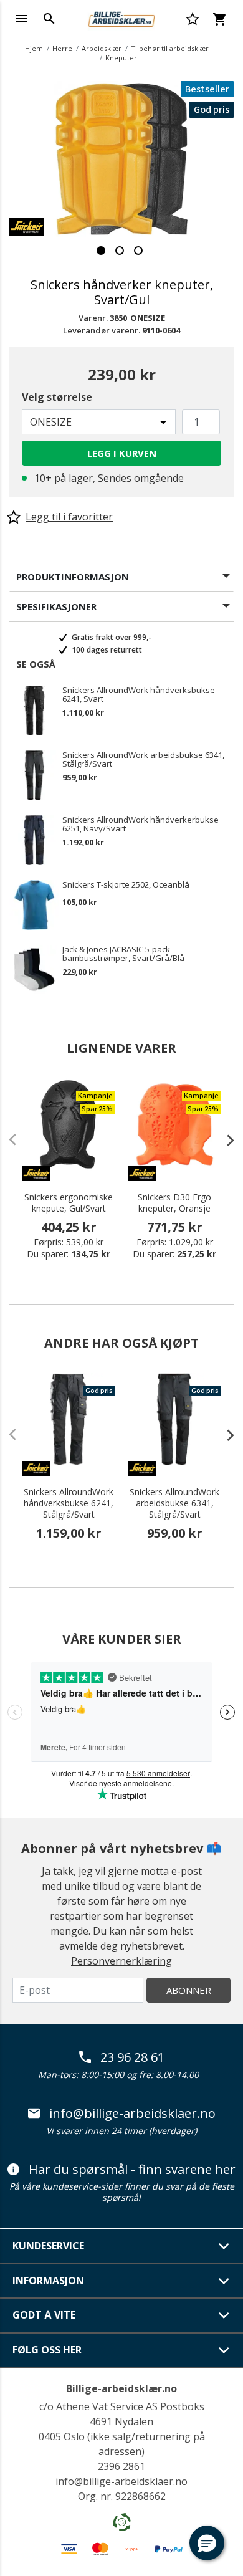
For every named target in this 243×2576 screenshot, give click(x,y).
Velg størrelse (57, 397)
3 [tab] (138, 251)
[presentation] (224, 1140)
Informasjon (48, 2281)
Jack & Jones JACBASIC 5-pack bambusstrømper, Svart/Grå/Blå (123, 954)
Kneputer (121, 58)
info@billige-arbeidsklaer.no (132, 2114)
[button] (207, 2543)
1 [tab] (101, 251)
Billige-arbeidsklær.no (121, 2388)
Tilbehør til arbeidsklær (170, 48)
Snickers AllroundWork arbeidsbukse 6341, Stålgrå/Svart (143, 759)
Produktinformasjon (73, 577)
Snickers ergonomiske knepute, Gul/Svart (69, 1203)
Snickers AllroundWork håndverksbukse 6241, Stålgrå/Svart (69, 1503)
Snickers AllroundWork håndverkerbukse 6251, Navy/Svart (141, 824)
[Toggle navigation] (22, 19)
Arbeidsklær (102, 48)
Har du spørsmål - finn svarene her (132, 2170)
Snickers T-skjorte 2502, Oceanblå (126, 885)
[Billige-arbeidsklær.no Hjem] (121, 17)
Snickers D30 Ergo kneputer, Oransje (174, 1203)
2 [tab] (120, 251)
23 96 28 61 (132, 2057)
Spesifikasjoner (56, 606)
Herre (62, 48)
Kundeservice (48, 2246)
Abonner (189, 1990)
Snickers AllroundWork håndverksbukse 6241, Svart (139, 694)
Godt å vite (44, 2315)
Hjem (34, 48)
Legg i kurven (122, 453)
